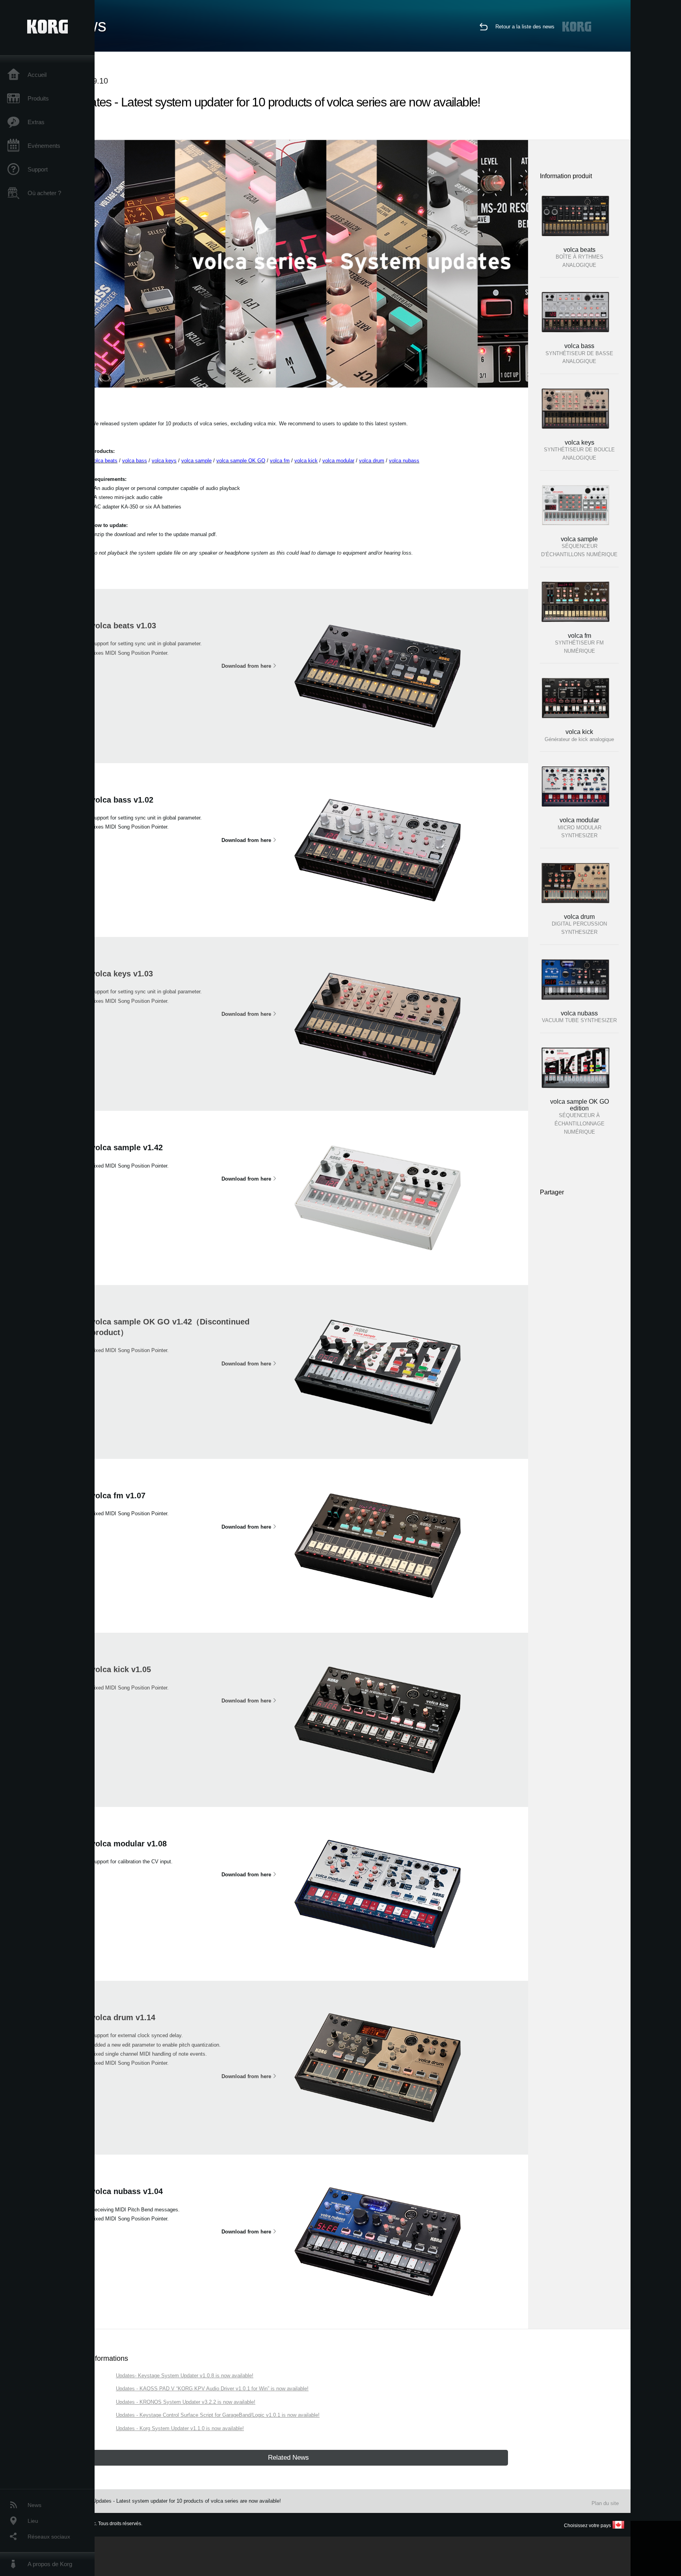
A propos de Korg (50, 2564)
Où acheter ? (44, 193)
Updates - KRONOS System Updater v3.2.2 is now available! (186, 2402)
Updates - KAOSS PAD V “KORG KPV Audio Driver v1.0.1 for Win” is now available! (212, 2389)
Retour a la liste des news (525, 27)
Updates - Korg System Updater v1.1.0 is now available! (180, 2428)
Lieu (33, 2521)
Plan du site (605, 2503)
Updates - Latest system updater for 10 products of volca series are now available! (187, 2501)
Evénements (44, 146)
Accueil (37, 75)
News (34, 2505)
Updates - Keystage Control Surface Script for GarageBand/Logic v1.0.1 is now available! (218, 2415)
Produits (38, 98)
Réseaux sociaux (49, 2537)
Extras (36, 122)
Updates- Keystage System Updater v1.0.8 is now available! (185, 2376)
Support (38, 169)
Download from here (246, 666)
